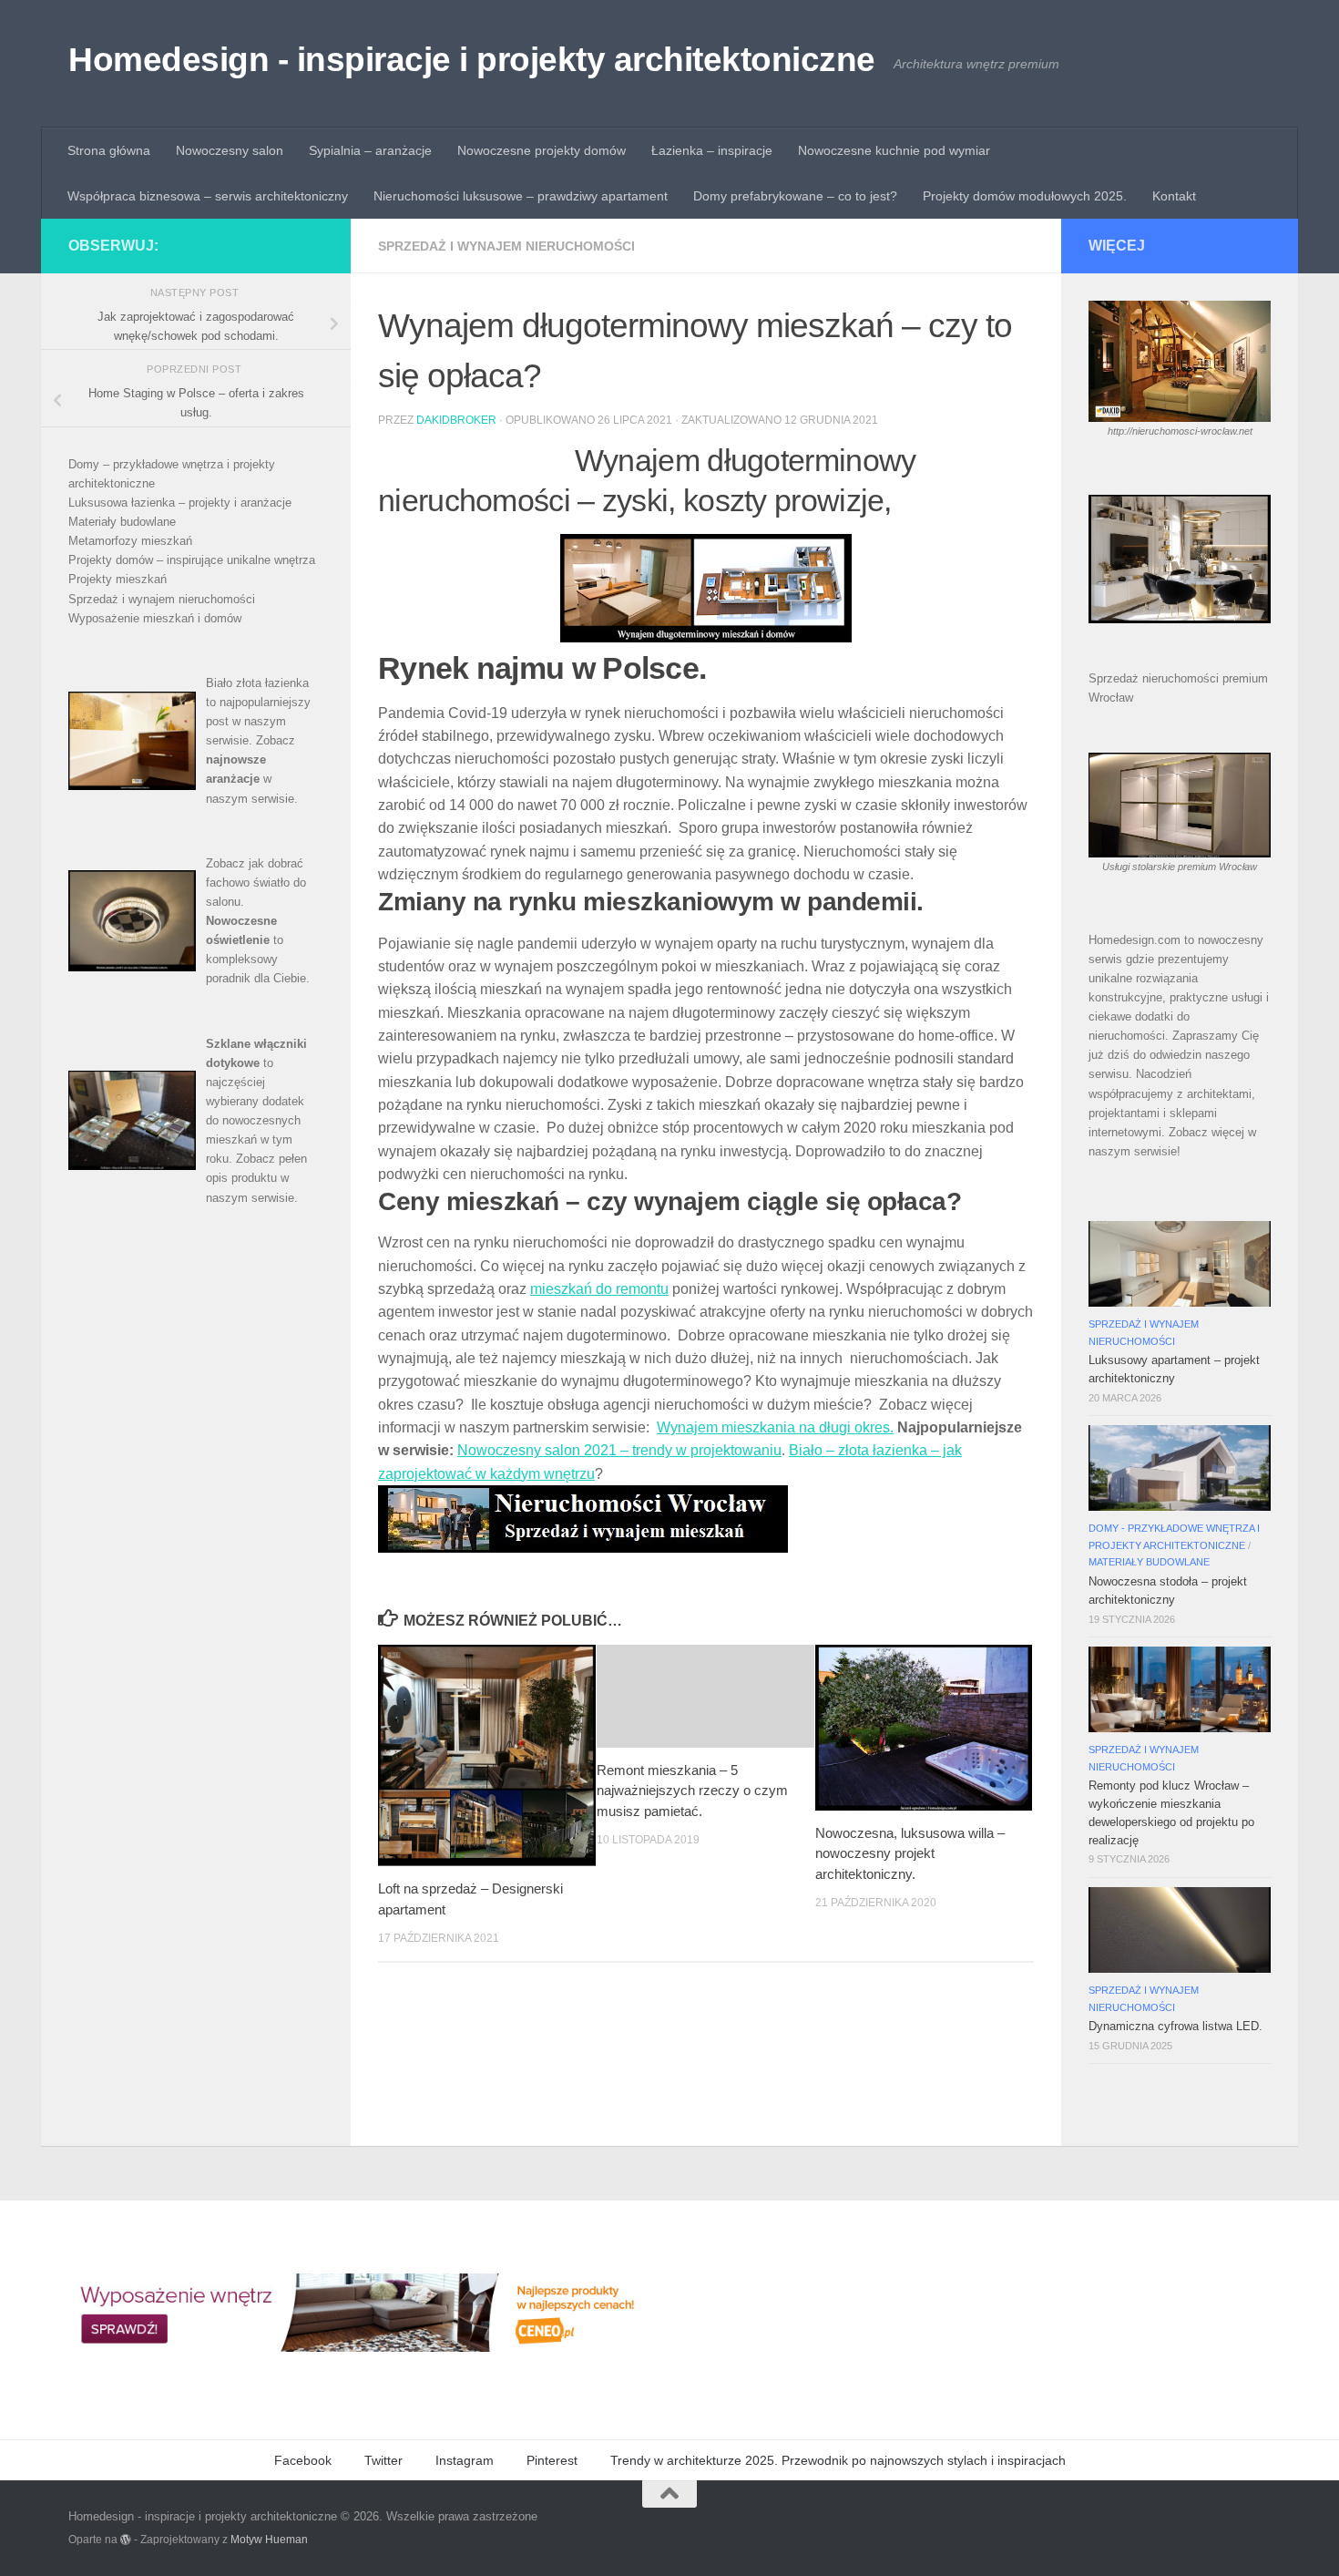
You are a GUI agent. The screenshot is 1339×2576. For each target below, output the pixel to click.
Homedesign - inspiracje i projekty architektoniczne (472, 60)
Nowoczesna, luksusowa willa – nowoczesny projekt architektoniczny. (910, 1853)
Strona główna (109, 150)
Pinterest (552, 2460)
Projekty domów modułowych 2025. (1025, 196)
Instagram (465, 2460)
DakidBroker (456, 420)
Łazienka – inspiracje (712, 150)
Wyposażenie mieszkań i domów (155, 618)
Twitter (383, 2460)
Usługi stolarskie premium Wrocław (1180, 867)
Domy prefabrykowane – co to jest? (795, 196)
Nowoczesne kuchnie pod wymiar (894, 150)
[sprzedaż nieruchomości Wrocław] (583, 1548)
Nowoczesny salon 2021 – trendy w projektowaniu (619, 1450)
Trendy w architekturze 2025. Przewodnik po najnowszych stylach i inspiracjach (838, 2460)
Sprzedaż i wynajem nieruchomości (506, 246)
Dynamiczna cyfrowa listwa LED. (1175, 2026)
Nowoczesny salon (230, 150)
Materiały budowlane (122, 522)
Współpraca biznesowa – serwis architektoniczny (208, 196)
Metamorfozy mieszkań (130, 541)
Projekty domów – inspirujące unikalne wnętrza (192, 560)
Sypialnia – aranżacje (370, 150)
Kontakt (1174, 196)
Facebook (303, 2460)
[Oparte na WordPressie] (126, 2540)
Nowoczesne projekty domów (542, 150)
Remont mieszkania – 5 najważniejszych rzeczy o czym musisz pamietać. (692, 1791)
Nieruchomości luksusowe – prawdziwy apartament (521, 196)
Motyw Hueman (269, 2539)
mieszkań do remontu (599, 1289)
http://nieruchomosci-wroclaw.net (1180, 431)
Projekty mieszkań (118, 579)
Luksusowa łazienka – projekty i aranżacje (180, 503)
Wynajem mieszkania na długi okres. (775, 1427)
